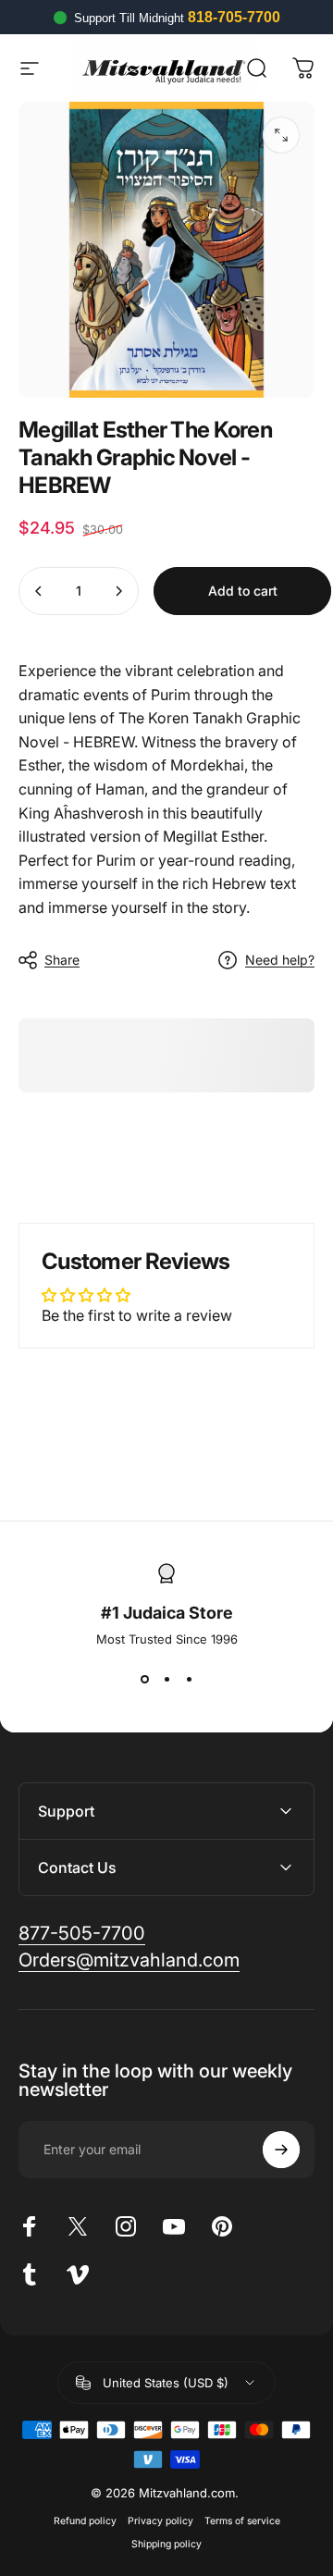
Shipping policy (166, 2544)
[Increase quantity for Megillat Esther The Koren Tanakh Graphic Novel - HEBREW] (118, 591)
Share (62, 960)
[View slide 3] (189, 1680)
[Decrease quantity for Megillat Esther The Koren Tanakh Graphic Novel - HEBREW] (39, 591)
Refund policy (85, 2521)
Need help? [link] (280, 960)
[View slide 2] (166, 1680)
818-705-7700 (234, 17)
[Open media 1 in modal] (281, 135)
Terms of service (242, 2521)
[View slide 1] (144, 1680)
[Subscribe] (281, 2150)
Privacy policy (160, 2521)
